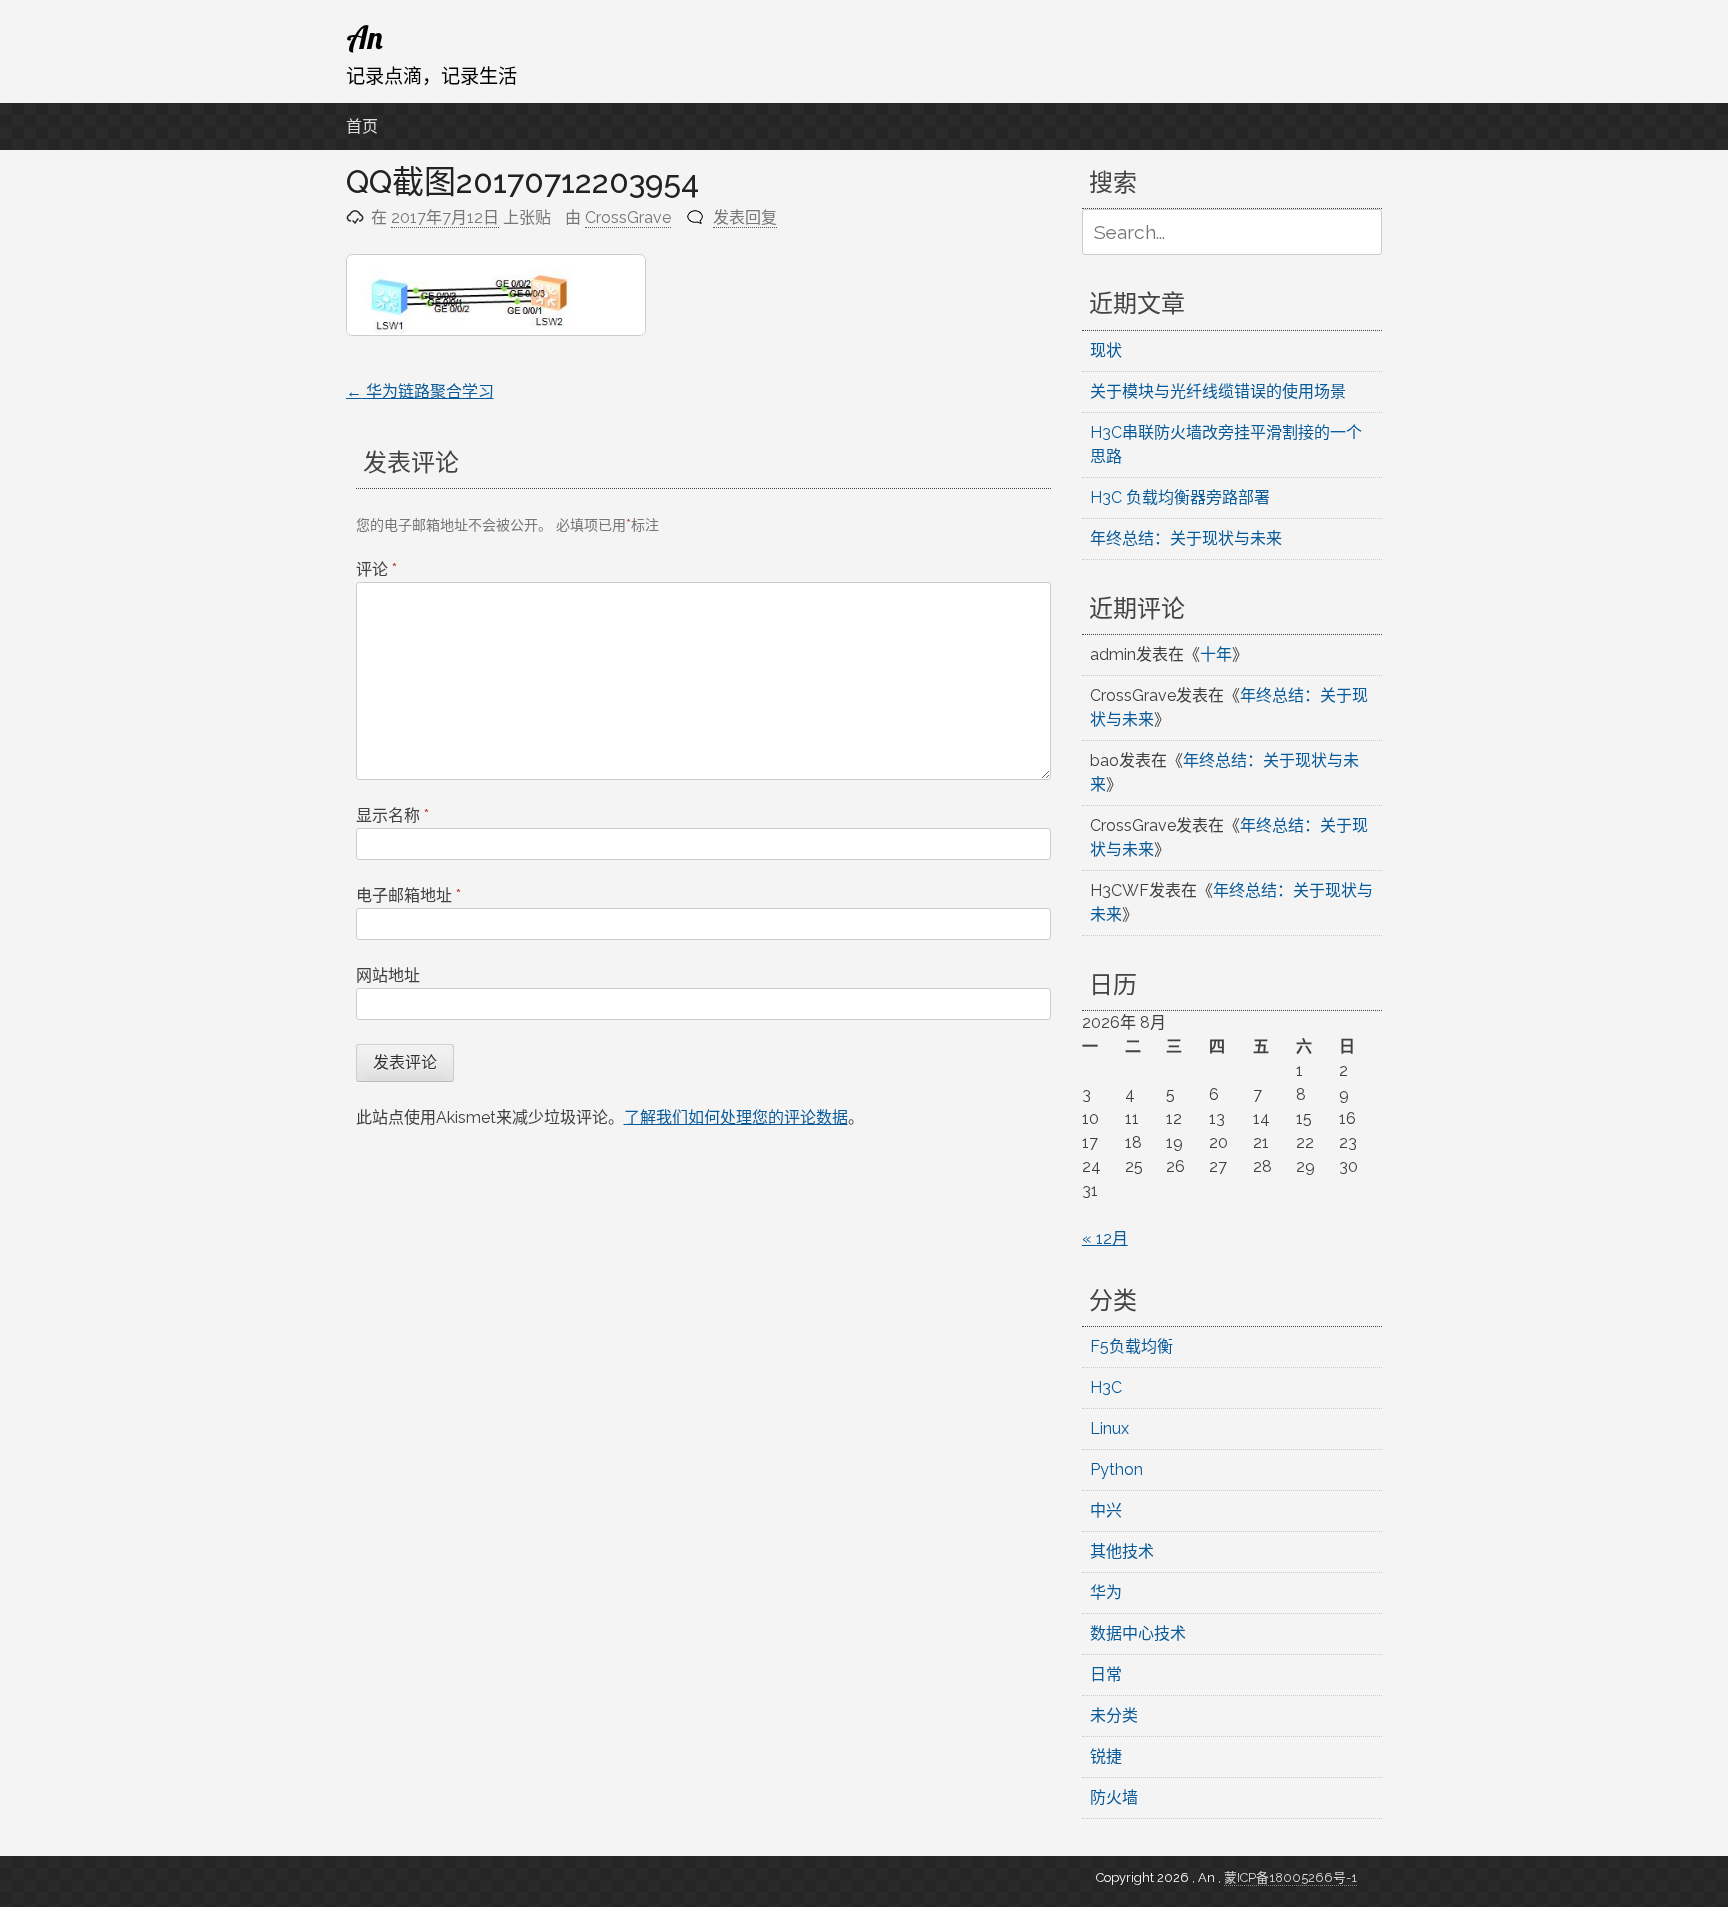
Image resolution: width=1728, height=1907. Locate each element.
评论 (376, 569)
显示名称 (392, 815)
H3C (1106, 1387)
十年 (1216, 654)
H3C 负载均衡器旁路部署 (1180, 497)
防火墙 (1114, 1797)
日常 (1106, 1674)
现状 (1106, 350)
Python (1116, 1469)
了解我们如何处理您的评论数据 (736, 1117)
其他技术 (1122, 1551)
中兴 (1106, 1510)
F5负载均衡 (1131, 1346)
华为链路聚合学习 (420, 391)
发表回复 (745, 217)
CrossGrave (628, 217)
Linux (1109, 1428)
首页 (362, 126)
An (364, 37)
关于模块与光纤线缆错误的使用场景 (1218, 391)
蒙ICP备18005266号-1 (1290, 1877)
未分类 (1114, 1715)
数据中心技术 (1138, 1633)
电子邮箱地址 (408, 895)
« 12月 (1105, 1238)
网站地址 (388, 975)
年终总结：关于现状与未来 (1186, 538)
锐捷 (1106, 1756)
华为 (1106, 1592)
